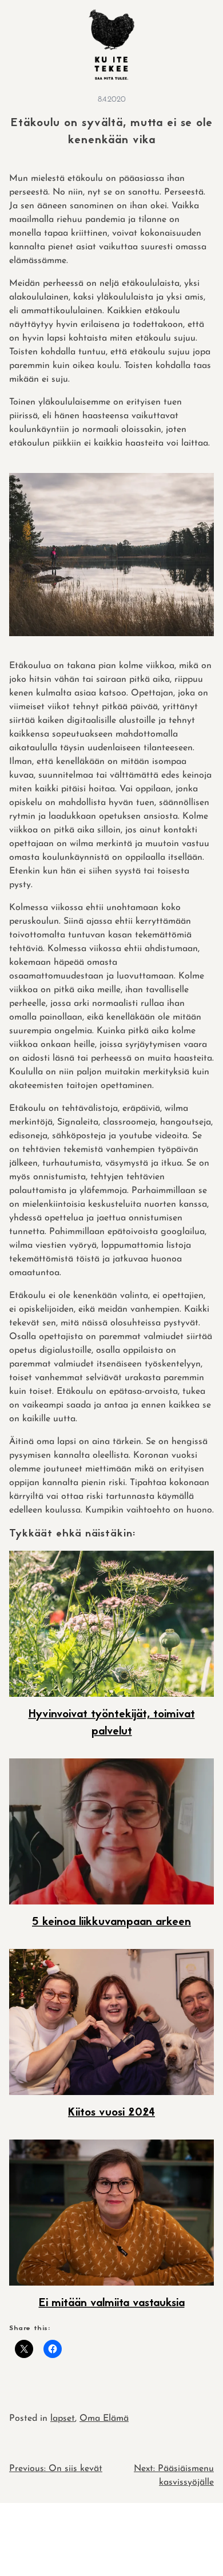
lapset (63, 2419)
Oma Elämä (104, 2419)
